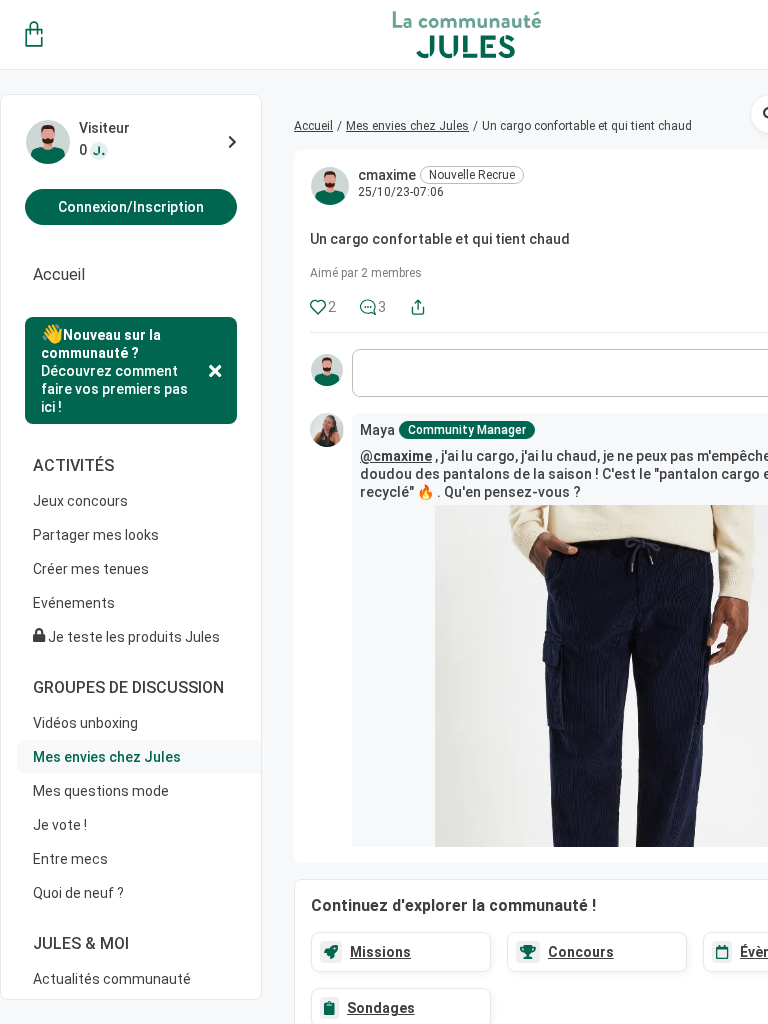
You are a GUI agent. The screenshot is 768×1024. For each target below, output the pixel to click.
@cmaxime (396, 456)
